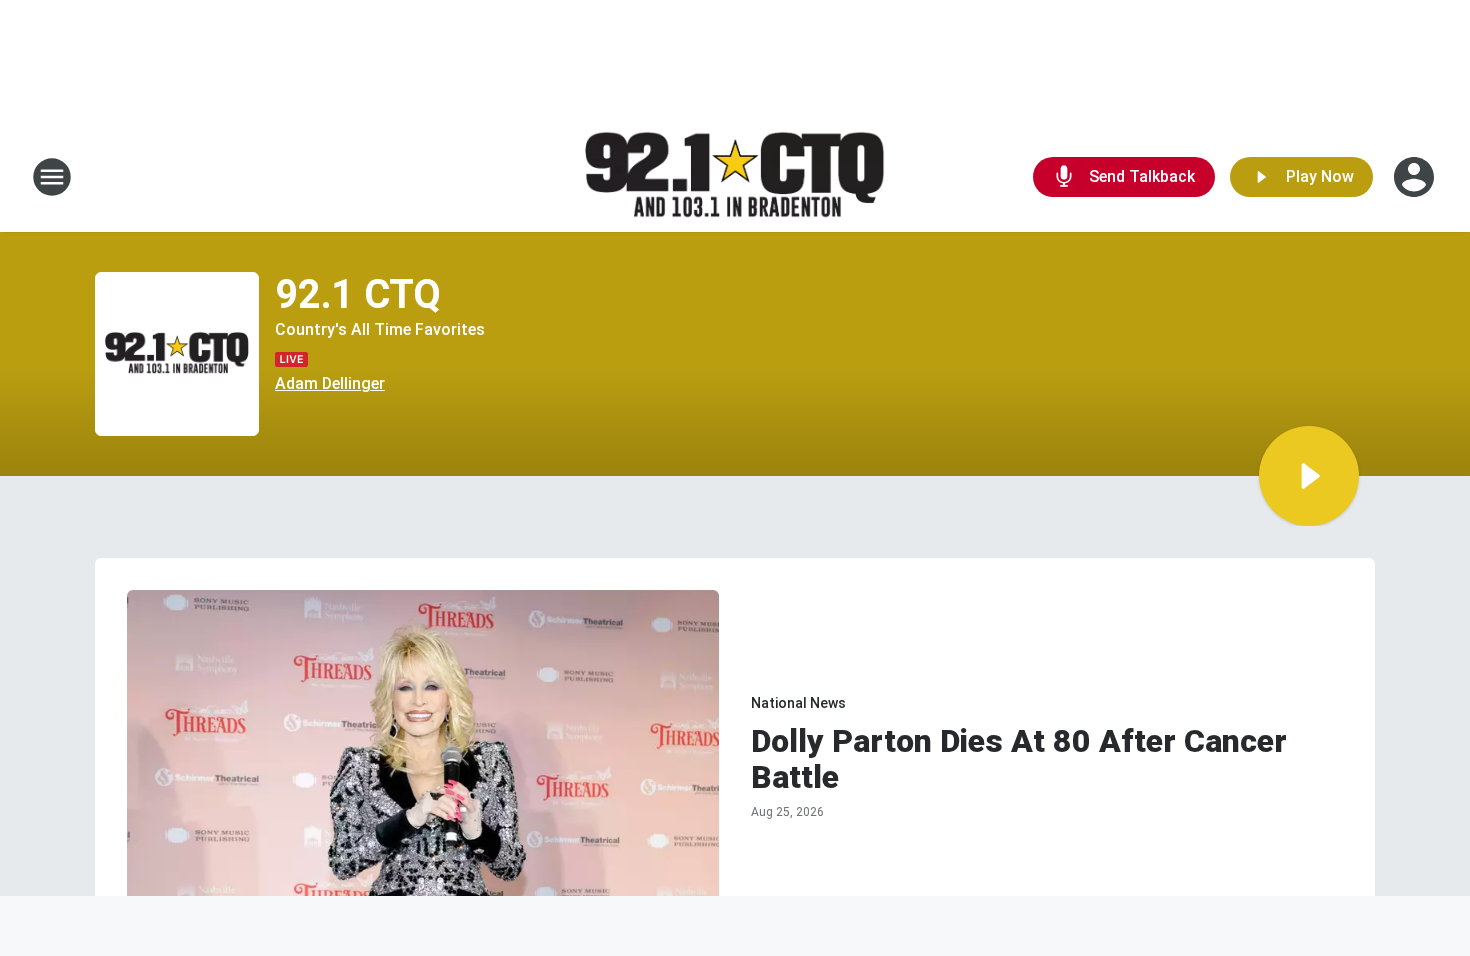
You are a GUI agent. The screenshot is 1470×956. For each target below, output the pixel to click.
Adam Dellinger (330, 383)
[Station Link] (735, 177)
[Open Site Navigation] (52, 177)
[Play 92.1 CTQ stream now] (177, 354)
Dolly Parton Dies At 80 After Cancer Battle (1019, 759)
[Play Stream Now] (1309, 476)
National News (798, 703)
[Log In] (1416, 177)
